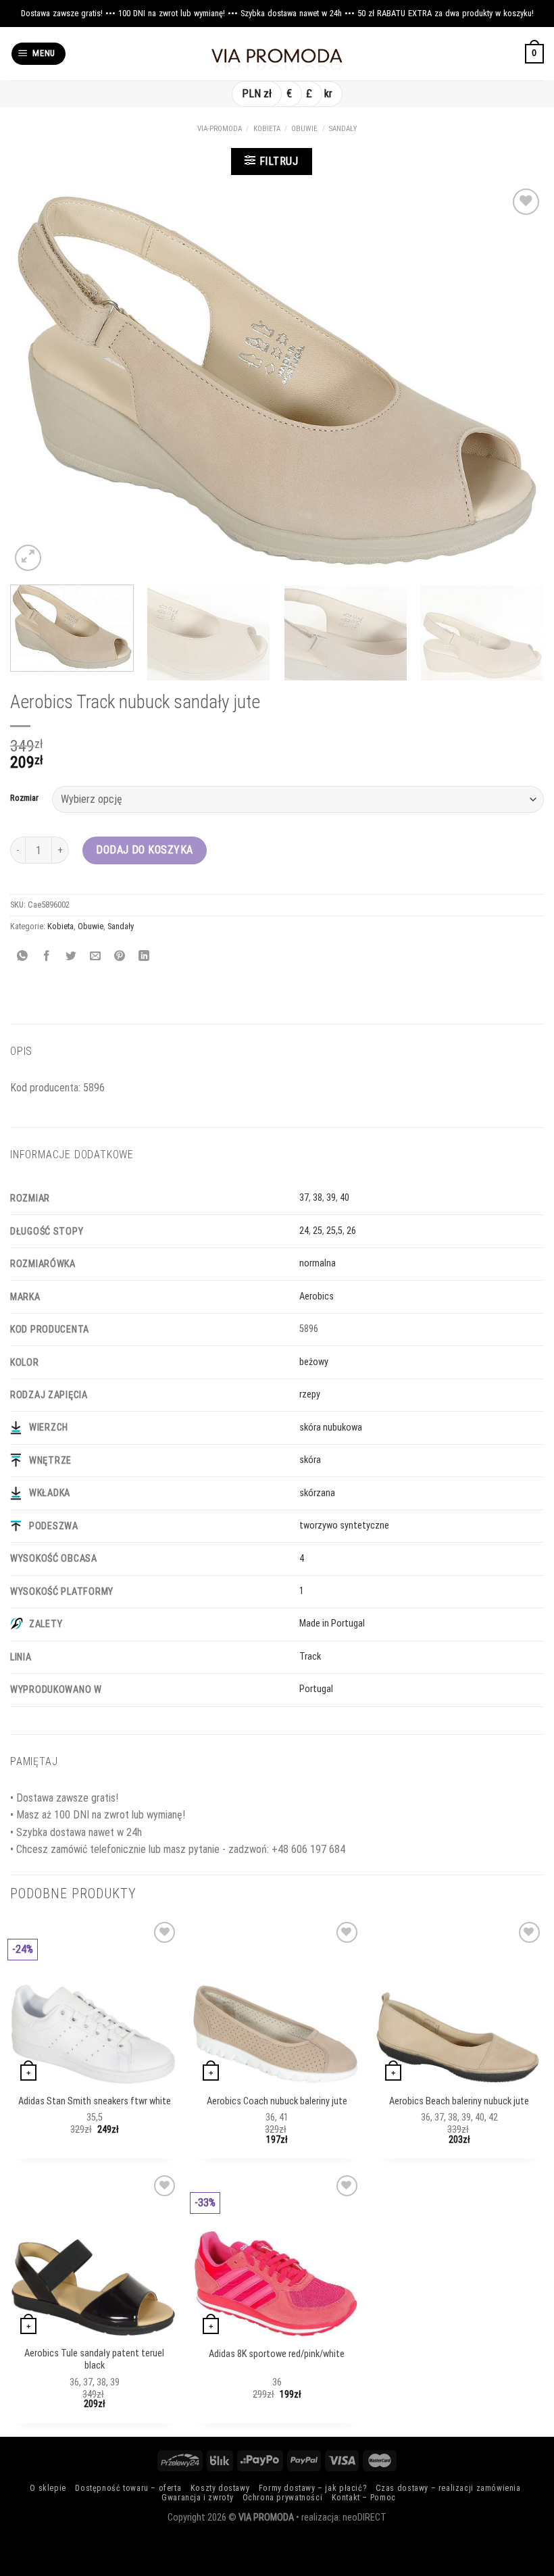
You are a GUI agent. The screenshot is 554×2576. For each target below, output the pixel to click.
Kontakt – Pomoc (364, 2498)
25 (318, 1231)
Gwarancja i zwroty (197, 2498)
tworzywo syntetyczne (344, 1526)
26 (351, 1231)
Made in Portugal (332, 1624)
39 (331, 1198)
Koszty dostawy (220, 2488)
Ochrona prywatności (283, 2498)
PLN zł (257, 94)
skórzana (317, 1493)
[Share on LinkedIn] (144, 957)
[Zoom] (28, 558)
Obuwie (304, 129)
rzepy (310, 1394)
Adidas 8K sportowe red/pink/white (277, 2354)
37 (304, 1198)
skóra (310, 1460)
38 (318, 1198)
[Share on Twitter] (71, 957)
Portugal (316, 1689)
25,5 (334, 1231)
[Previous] (38, 380)
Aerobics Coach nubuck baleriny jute (277, 2101)
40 (345, 1198)
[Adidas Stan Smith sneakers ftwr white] (94, 2034)
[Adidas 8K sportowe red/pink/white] (276, 2284)
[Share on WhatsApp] (23, 957)
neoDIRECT (364, 2518)
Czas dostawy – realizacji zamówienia (448, 2488)
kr (328, 94)
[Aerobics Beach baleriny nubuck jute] (458, 2037)
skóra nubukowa (331, 1428)
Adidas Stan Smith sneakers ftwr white (95, 2101)
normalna (318, 1263)
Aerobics (317, 1296)
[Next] (516, 380)
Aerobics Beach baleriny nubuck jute (459, 2101)
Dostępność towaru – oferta (128, 2488)
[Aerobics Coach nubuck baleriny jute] (276, 2034)
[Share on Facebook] (47, 957)
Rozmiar (24, 798)
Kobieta (267, 129)
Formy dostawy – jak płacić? (313, 2488)
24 (304, 1231)
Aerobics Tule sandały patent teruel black (94, 2360)
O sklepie (48, 2488)
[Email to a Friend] (96, 957)
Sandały (343, 129)
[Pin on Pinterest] (120, 957)
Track (310, 1657)
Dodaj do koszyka (145, 850)
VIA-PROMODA (220, 129)
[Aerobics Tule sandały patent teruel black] (94, 2288)
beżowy (314, 1362)
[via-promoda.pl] (277, 54)
